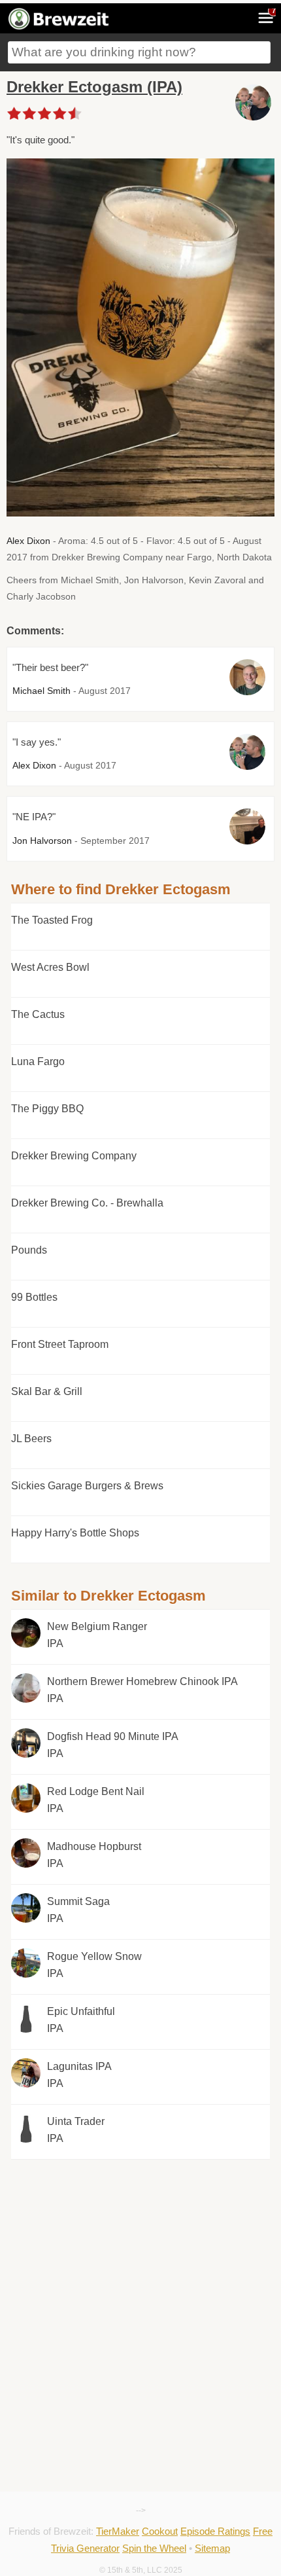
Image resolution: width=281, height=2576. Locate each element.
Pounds (29, 1250)
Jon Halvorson (42, 841)
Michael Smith (41, 691)
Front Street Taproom (60, 1344)
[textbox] (139, 52)
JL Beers (31, 1439)
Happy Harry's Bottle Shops (75, 1533)
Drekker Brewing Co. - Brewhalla (87, 1203)
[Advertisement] (140, 2235)
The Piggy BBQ (47, 1109)
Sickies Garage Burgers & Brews (87, 1486)
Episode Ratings (215, 2531)
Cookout (160, 2531)
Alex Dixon (28, 541)
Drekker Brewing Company (74, 1156)
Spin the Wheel (154, 2548)
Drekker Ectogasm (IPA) (94, 87)
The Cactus (38, 1014)
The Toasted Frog (52, 920)
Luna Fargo (38, 1061)
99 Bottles (34, 1297)
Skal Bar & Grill (47, 1391)
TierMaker (118, 2531)
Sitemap (212, 2548)
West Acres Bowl (50, 967)
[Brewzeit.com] (59, 27)
